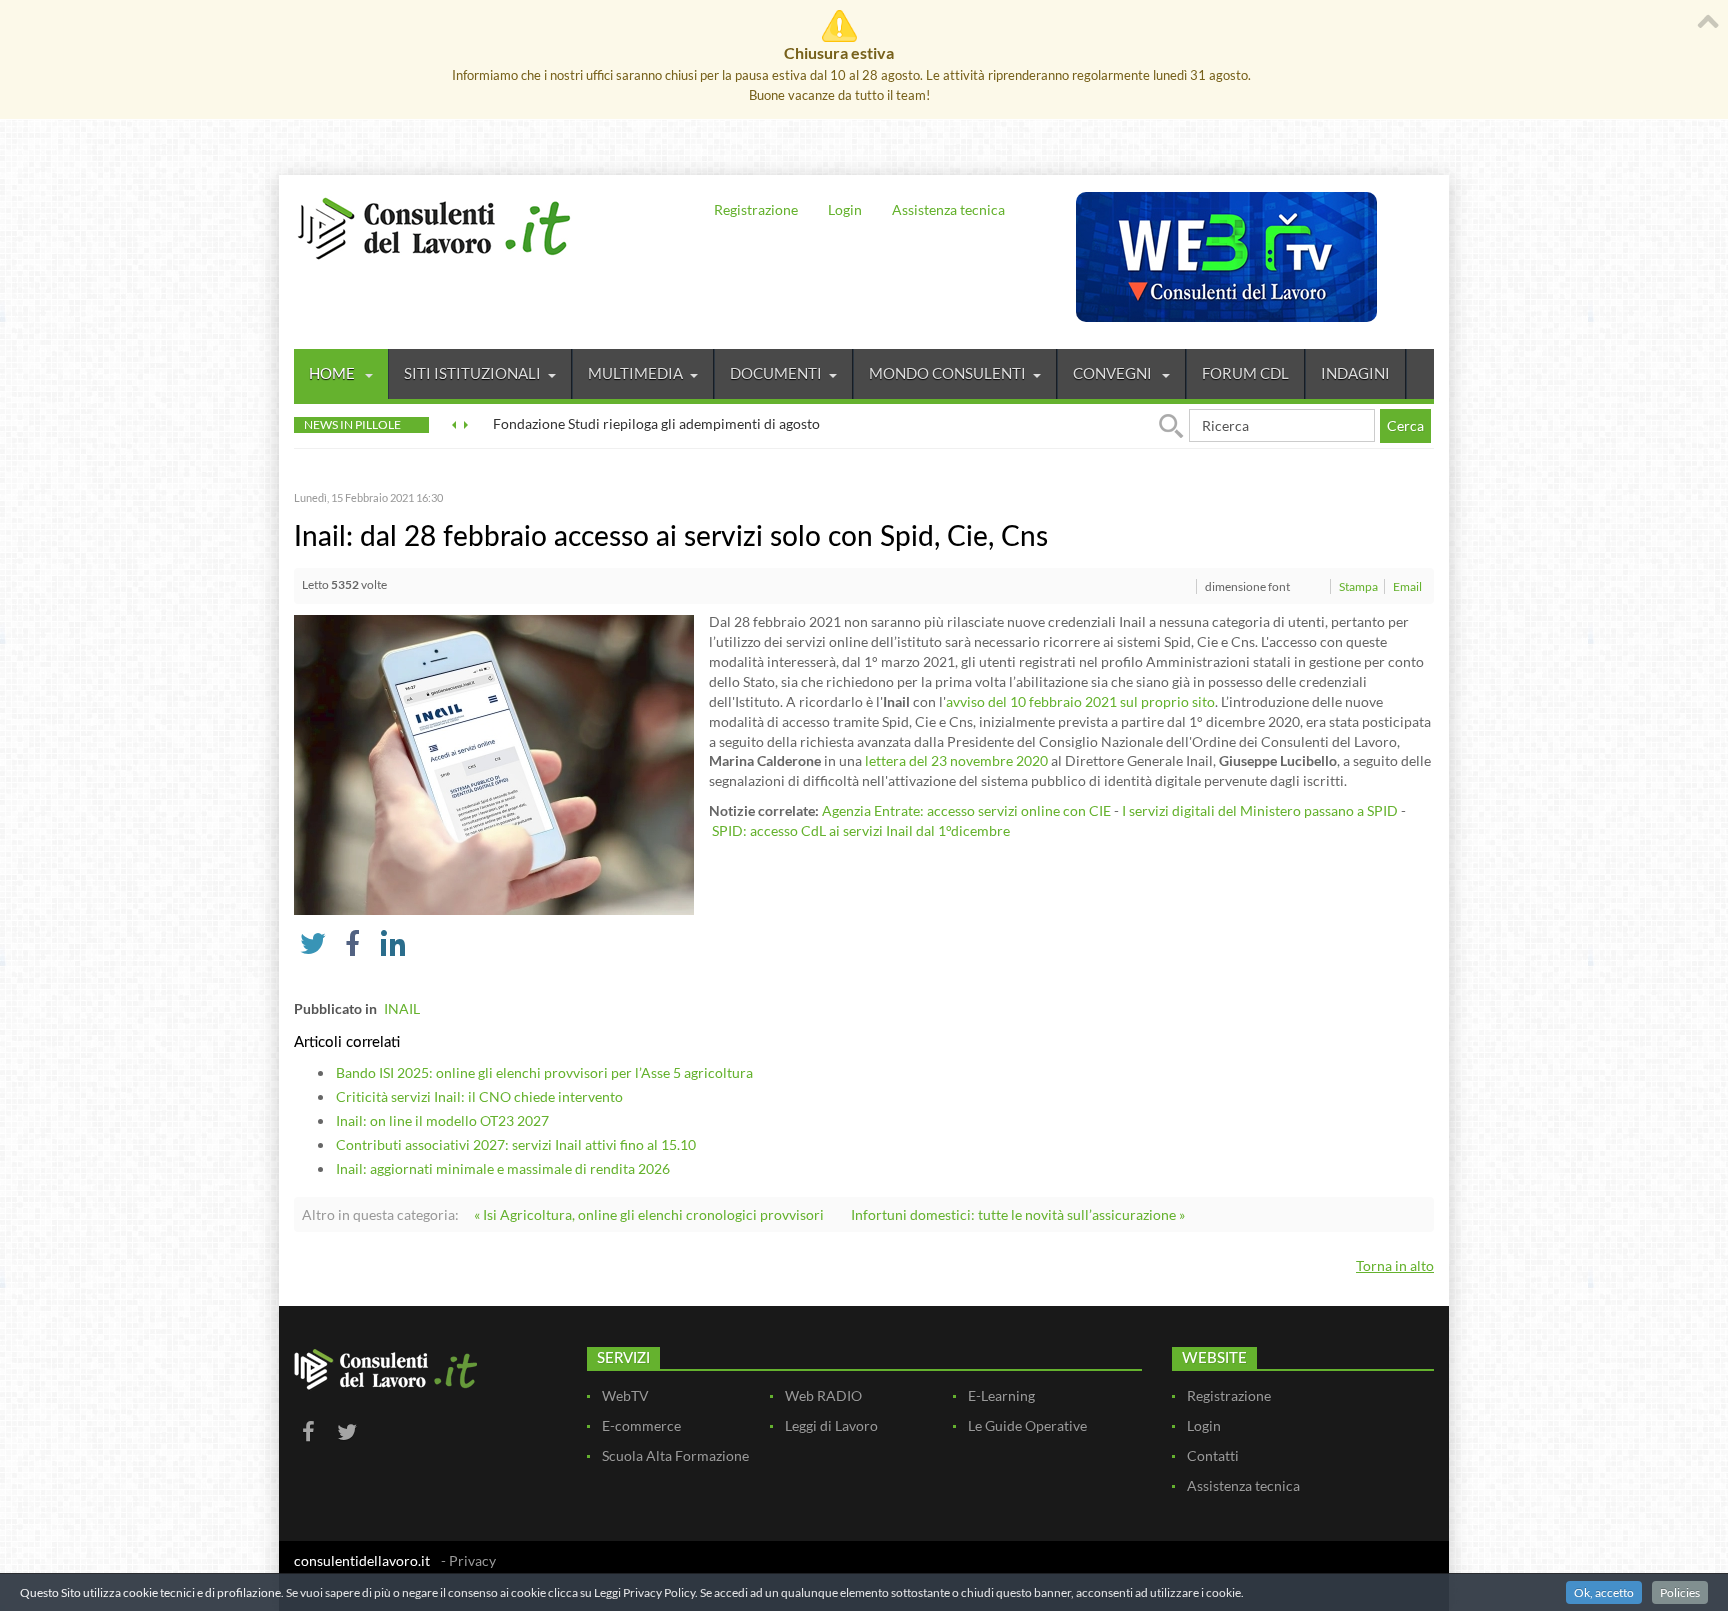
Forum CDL (1245, 373)
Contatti (1213, 1455)
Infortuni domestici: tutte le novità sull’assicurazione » (1018, 1214)
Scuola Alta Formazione (675, 1455)
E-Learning (1001, 1395)
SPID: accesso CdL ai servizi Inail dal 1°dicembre (861, 830)
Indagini (1355, 373)
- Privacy (468, 1560)
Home (333, 373)
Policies (1680, 1592)
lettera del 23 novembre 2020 (956, 760)
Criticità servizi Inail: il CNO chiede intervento (479, 1096)
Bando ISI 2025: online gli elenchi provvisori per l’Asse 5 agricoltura (544, 1072)
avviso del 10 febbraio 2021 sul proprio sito (1080, 701)
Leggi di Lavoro (831, 1425)
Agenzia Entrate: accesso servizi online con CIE (966, 810)
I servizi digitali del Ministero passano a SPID (1260, 810)
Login (845, 209)
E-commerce (641, 1425)
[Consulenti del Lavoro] (434, 226)
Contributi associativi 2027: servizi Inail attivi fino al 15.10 (516, 1144)
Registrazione (756, 209)
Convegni (1114, 373)
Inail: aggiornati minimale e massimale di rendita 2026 (503, 1168)
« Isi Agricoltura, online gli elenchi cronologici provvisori (649, 1214)
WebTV (625, 1395)
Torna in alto (1395, 1265)
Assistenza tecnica (948, 209)
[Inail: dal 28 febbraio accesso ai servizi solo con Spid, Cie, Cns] (494, 763)
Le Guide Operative (1027, 1425)
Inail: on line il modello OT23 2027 (442, 1120)
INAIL (402, 1008)
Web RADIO (823, 1395)
